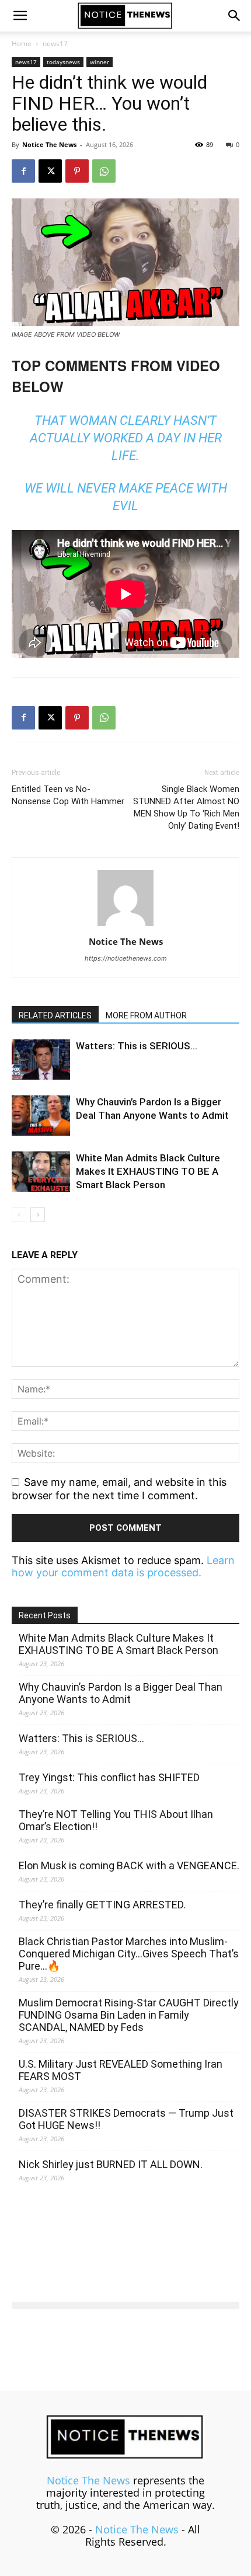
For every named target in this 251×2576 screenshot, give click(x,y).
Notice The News (49, 144)
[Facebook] (23, 171)
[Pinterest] (77, 171)
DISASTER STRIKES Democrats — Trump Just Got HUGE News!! (126, 2119)
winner (100, 62)
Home (22, 43)
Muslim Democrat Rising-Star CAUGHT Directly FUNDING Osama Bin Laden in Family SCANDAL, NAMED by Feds (129, 2015)
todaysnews (63, 62)
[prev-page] (19, 1215)
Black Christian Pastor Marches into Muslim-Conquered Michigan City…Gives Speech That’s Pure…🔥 (129, 1954)
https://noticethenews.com (126, 958)
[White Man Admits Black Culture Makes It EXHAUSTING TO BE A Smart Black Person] (41, 1172)
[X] (50, 171)
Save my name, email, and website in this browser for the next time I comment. (119, 1489)
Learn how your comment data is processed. (123, 1566)
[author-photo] (125, 925)
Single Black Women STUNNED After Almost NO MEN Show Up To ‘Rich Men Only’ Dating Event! (186, 807)
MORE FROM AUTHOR (146, 1015)
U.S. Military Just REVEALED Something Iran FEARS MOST (121, 2070)
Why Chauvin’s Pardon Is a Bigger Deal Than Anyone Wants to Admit (121, 1693)
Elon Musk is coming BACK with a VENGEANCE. (129, 1865)
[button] (20, 16)
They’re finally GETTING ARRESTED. (102, 1905)
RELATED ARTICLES (55, 1015)
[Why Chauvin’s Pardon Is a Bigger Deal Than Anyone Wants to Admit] (41, 1116)
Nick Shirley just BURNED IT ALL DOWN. (111, 2164)
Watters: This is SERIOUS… (137, 1046)
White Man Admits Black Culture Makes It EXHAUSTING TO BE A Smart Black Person (148, 1171)
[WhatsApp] (104, 171)
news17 (55, 43)
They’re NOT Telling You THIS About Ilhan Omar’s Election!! (116, 1820)
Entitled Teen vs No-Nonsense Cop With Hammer (68, 795)
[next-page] (38, 1215)
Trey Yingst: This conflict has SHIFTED (109, 1777)
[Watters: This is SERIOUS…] (41, 1060)
